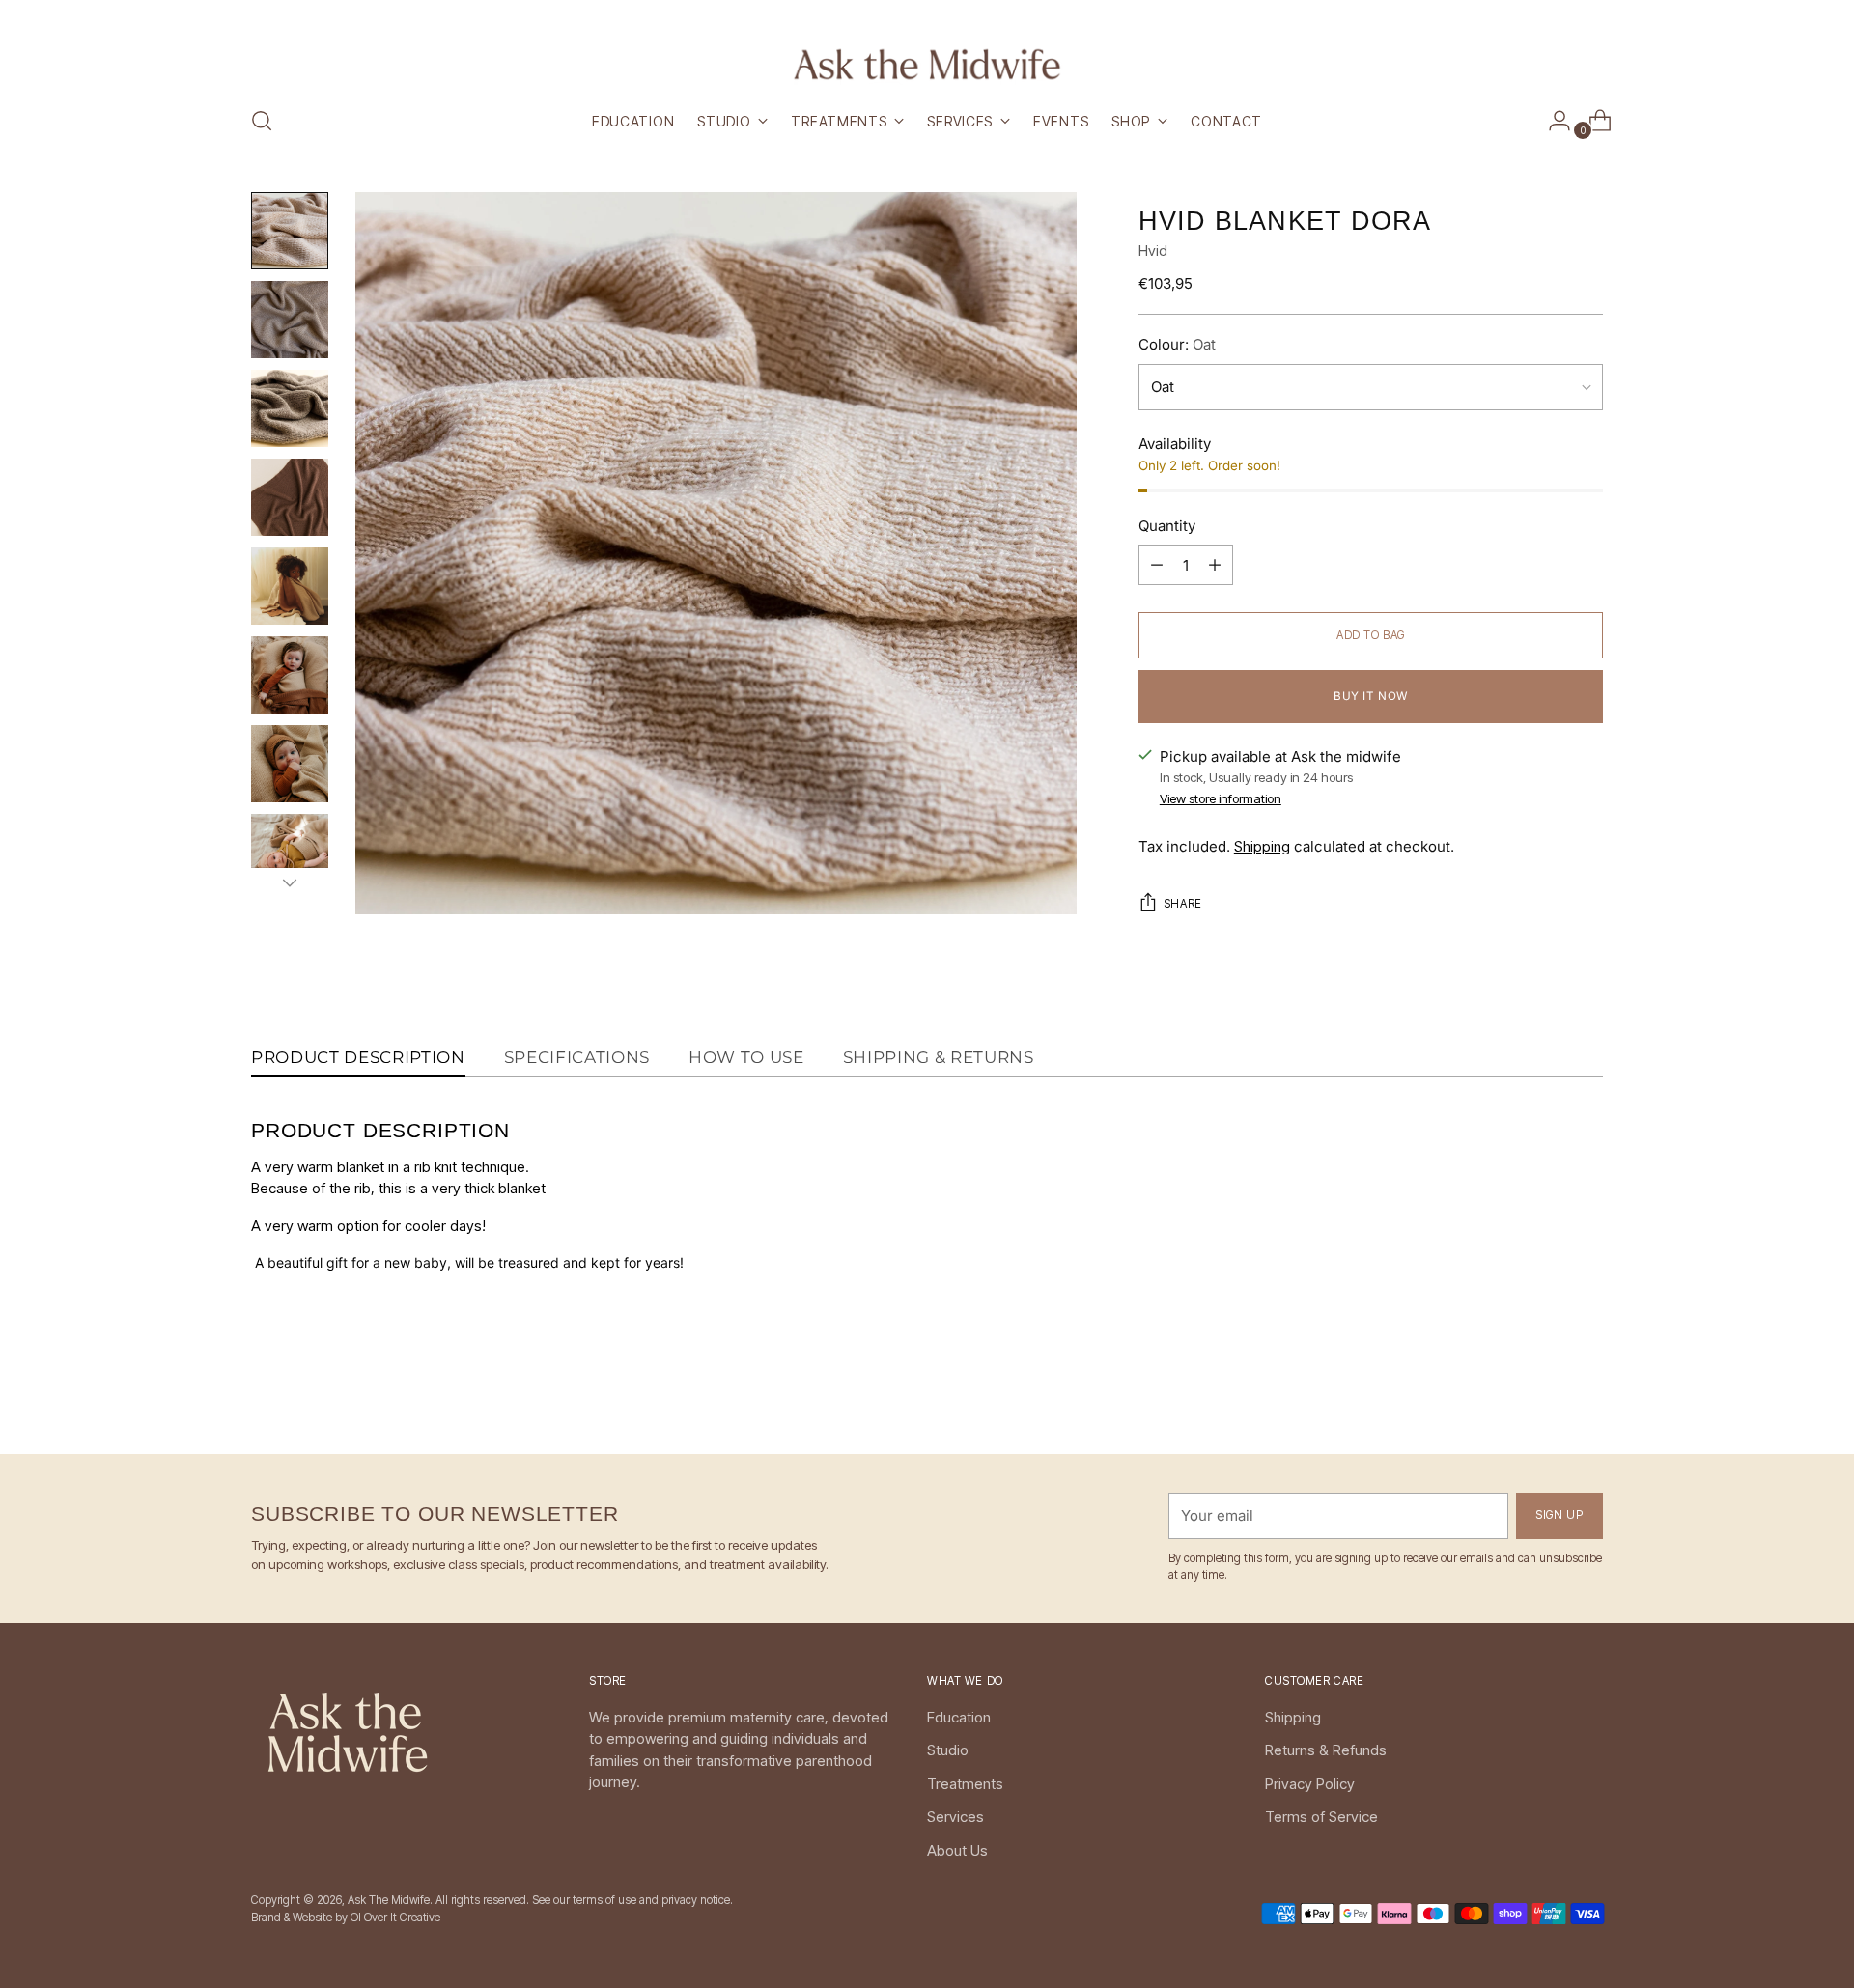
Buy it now (1371, 696)
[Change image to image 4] (290, 497)
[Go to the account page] (1552, 121)
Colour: (1177, 344)
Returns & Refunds (1326, 1750)
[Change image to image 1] (290, 231)
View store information (1221, 798)
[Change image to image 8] (290, 853)
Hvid (1153, 251)
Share (1183, 904)
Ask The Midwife (389, 1900)
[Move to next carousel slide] (1587, 1387)
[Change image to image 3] (290, 408)
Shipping (1262, 846)
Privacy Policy (1310, 1784)
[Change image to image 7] (290, 764)
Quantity (1167, 526)
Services (955, 1817)
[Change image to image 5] (290, 586)
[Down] (290, 882)
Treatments (965, 1784)
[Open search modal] (262, 121)
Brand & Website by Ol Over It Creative (346, 1918)
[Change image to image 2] (290, 320)
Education (959, 1717)
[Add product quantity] (1157, 565)
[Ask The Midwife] (927, 64)
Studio (948, 1750)
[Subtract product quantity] (1215, 565)
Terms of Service (1321, 1817)
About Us (957, 1850)
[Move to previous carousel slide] (1542, 1388)
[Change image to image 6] (290, 675)
